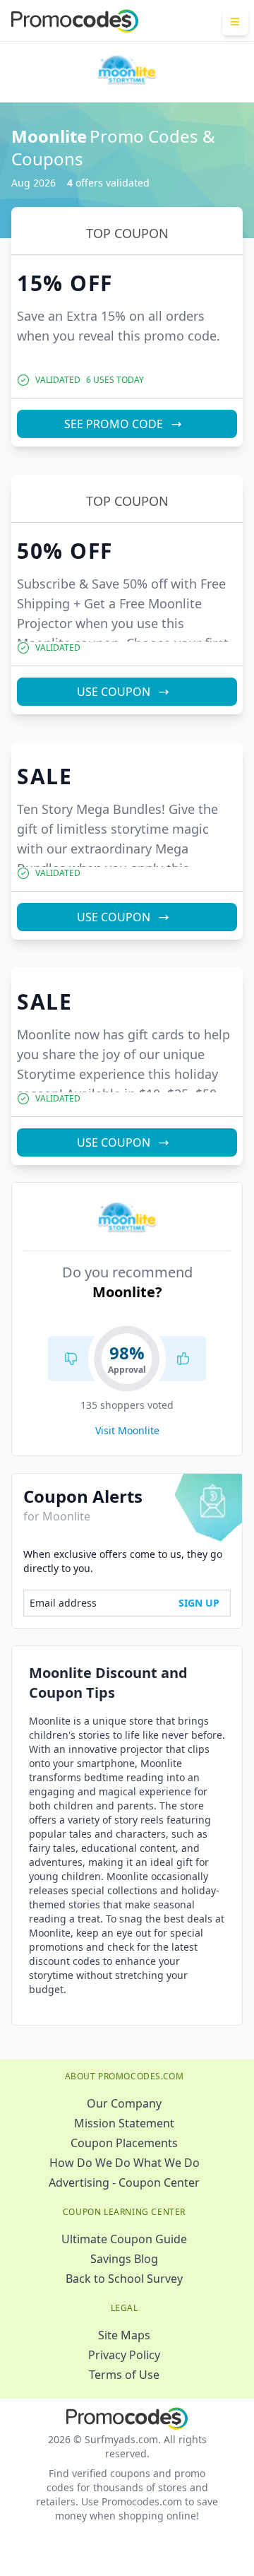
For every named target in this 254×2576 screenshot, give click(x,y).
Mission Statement (124, 2123)
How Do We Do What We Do (125, 2163)
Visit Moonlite (127, 1430)
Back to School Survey (124, 2279)
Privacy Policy (124, 2355)
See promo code (114, 424)
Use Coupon (114, 692)
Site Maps (124, 2335)
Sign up (199, 1603)
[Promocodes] (75, 21)
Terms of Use (124, 2375)
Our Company (124, 2103)
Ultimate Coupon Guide (124, 2239)
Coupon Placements (124, 2143)
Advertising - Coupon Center (124, 2182)
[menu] (235, 21)
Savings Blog (124, 2259)
